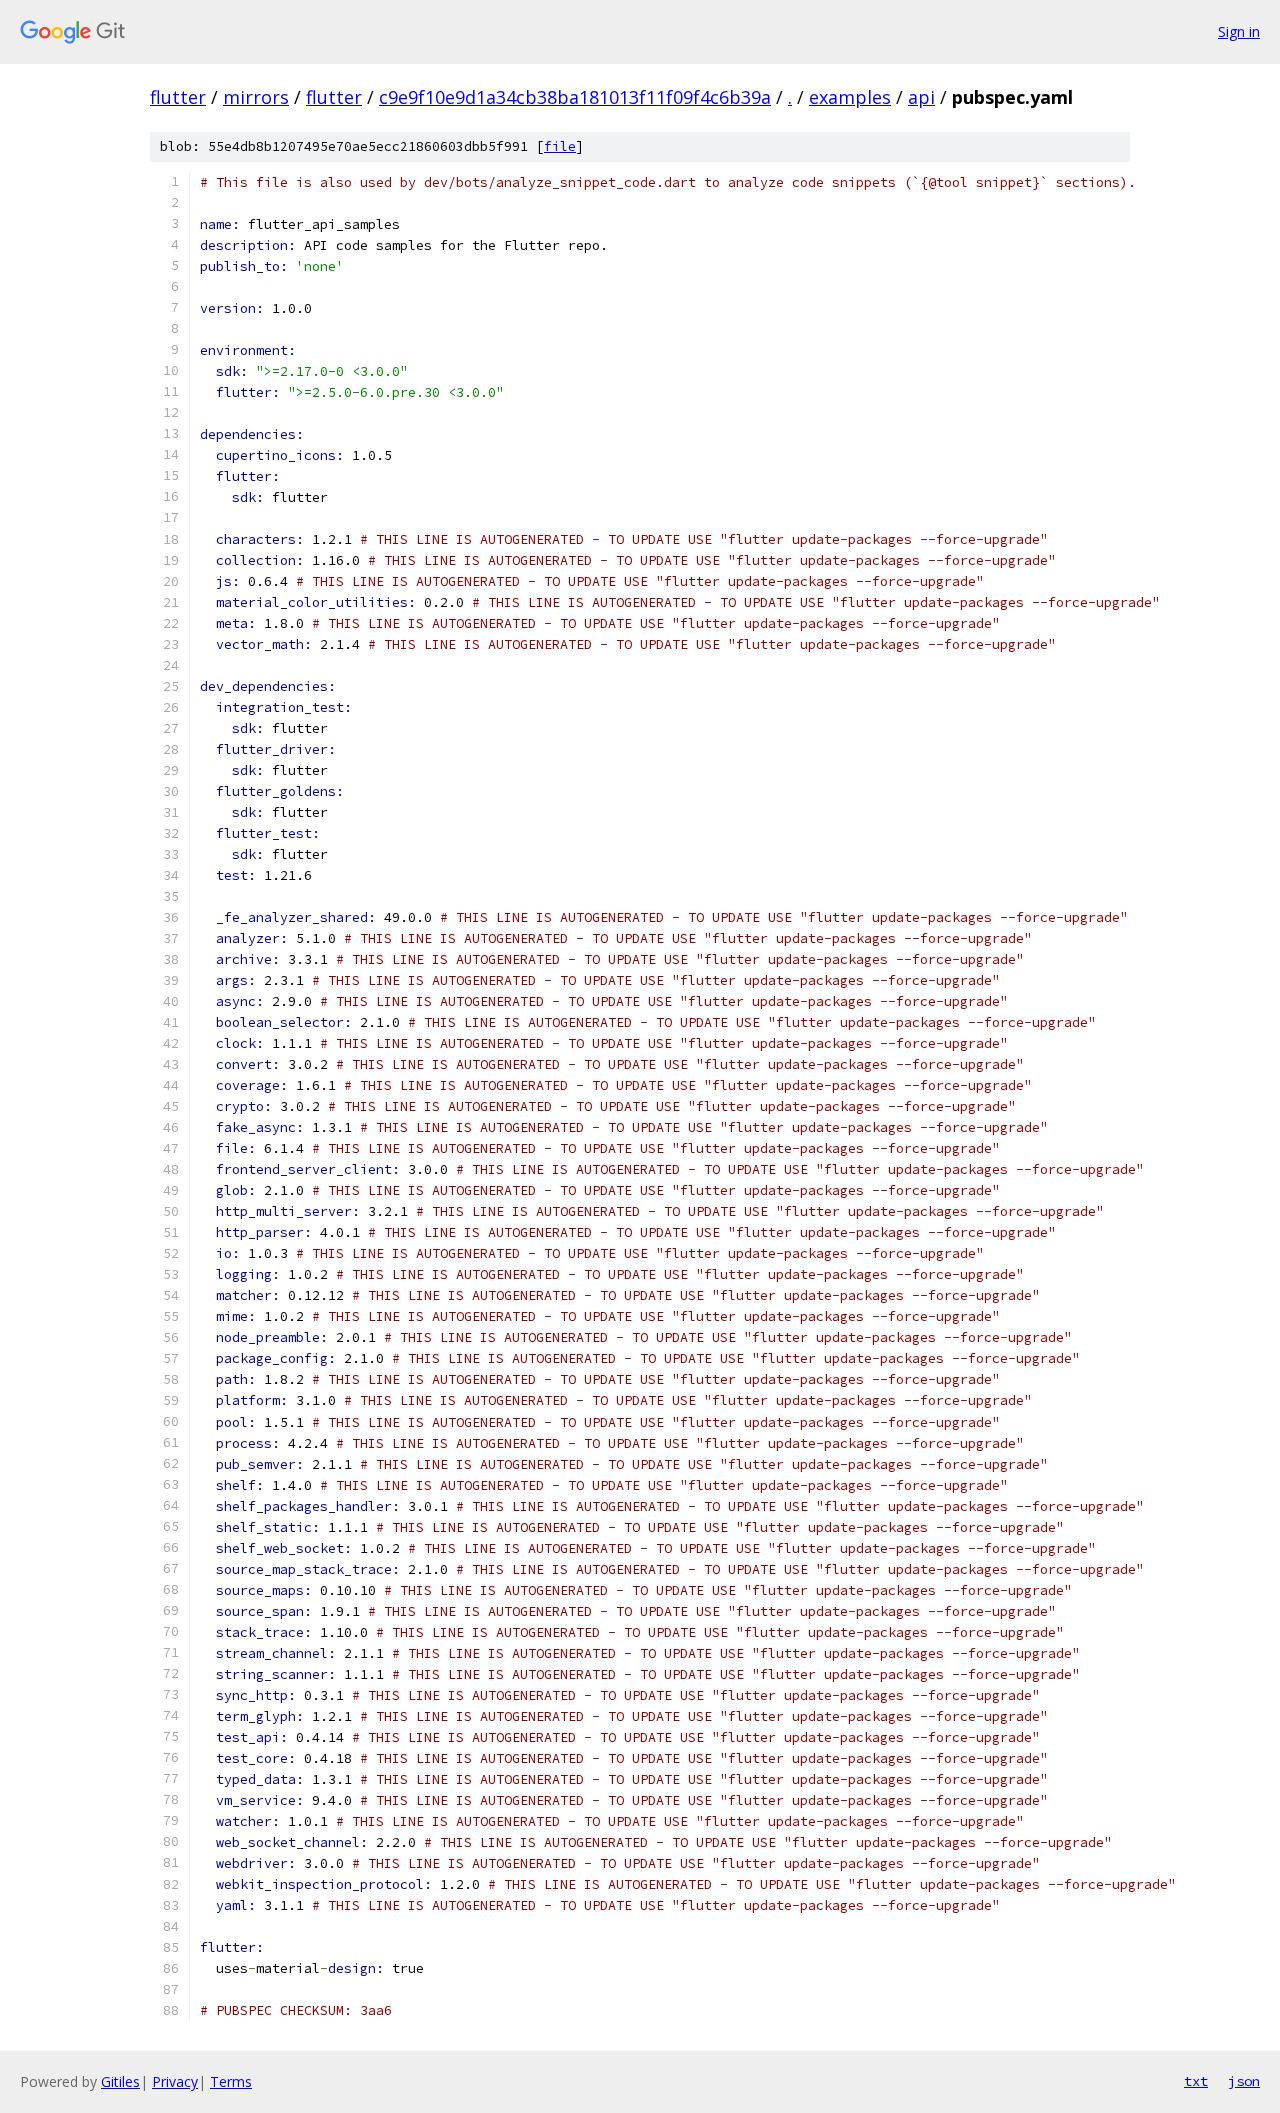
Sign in (1239, 31)
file (560, 146)
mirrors (256, 97)
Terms (231, 2081)
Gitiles (120, 2081)
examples (850, 97)
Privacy (175, 2081)
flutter (178, 97)
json (1244, 2081)
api (921, 97)
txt (1196, 2081)
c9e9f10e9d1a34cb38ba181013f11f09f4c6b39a (575, 97)
